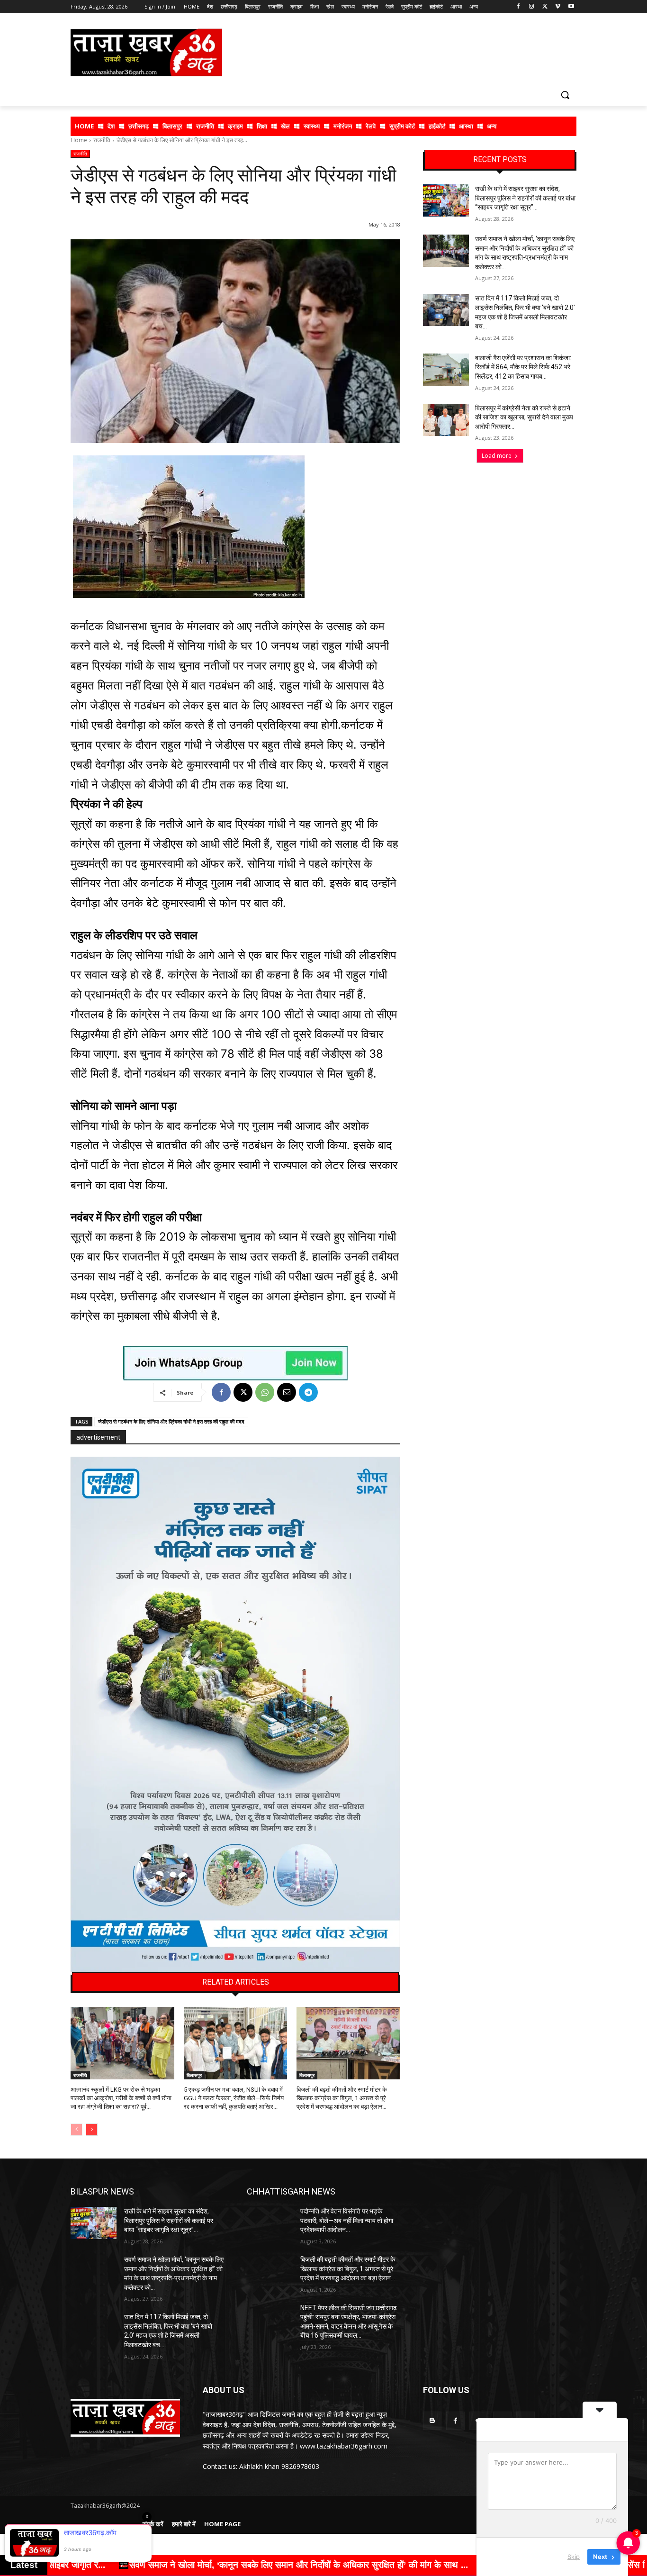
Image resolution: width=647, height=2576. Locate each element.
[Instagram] (532, 7)
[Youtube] (571, 7)
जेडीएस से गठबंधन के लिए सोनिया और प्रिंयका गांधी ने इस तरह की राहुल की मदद (171, 1421)
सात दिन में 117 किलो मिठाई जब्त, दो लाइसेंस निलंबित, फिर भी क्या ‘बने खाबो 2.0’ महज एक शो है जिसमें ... (389, 2565)
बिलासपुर (194, 2075)
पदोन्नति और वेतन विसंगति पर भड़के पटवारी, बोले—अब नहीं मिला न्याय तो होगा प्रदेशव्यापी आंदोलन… (347, 2220)
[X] (545, 7)
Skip (574, 2557)
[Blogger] (432, 2421)
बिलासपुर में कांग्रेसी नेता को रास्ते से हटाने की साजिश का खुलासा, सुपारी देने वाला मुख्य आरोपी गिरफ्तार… (524, 417)
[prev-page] (76, 2130)
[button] (565, 95)
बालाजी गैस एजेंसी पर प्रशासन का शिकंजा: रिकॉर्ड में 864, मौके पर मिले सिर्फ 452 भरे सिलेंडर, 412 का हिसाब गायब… (523, 367)
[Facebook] (518, 7)
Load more (497, 456)
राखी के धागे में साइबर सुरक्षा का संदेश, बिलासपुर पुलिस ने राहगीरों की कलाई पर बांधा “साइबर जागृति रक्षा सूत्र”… (525, 198)
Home (79, 140)
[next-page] (92, 2130)
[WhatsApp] (265, 1392)
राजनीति (102, 140)
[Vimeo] (558, 7)
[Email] (287, 1392)
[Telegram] (308, 1392)
